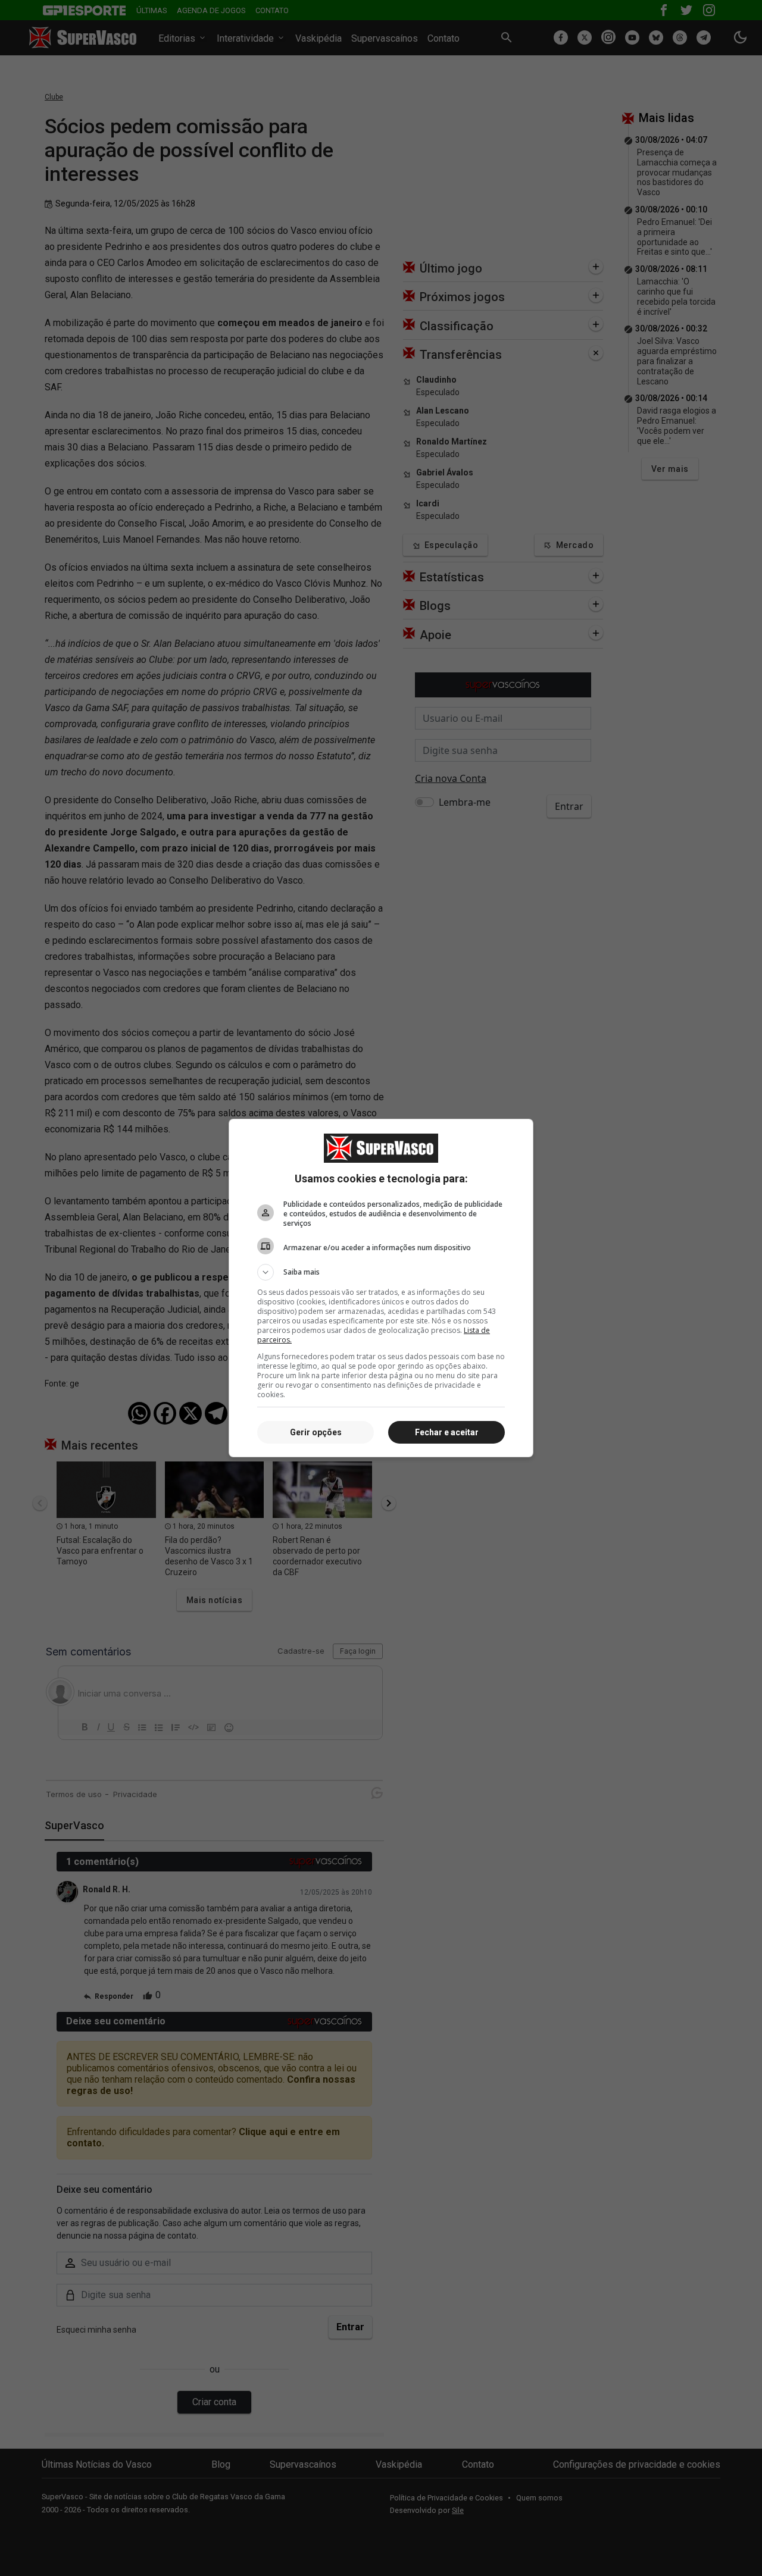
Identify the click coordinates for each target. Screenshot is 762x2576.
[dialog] (381, 1288)
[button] (381, 1272)
